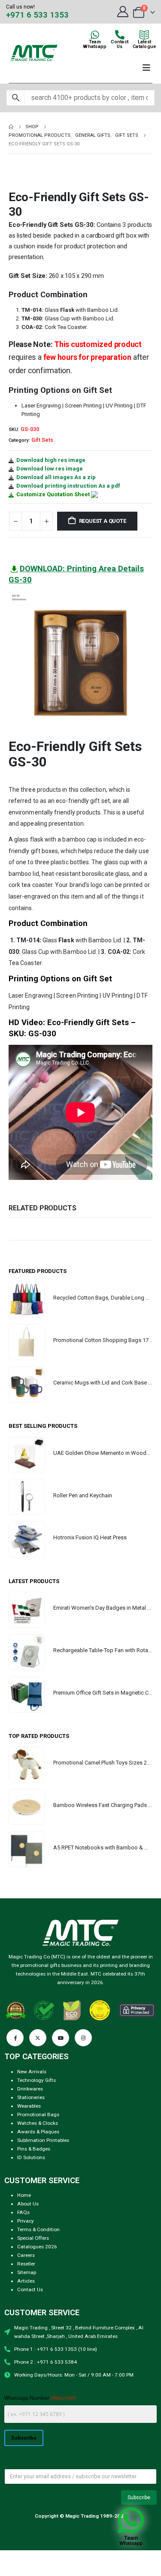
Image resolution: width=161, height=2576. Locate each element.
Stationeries (31, 2097)
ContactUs (120, 44)
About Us (28, 2204)
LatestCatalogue (144, 44)
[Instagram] (83, 2038)
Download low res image (50, 469)
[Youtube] (61, 2038)
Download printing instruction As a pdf (68, 486)
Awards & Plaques (38, 2132)
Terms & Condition (38, 2229)
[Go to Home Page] (11, 127)
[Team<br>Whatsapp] (95, 35)
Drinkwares (30, 2089)
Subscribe (24, 2437)
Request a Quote (103, 521)
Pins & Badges (34, 2149)
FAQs (23, 2212)
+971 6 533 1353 (37, 15)
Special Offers (33, 2238)
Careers (26, 2255)
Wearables (29, 2106)
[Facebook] (15, 2038)
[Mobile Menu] (146, 68)
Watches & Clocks (38, 2123)
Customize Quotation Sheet (53, 494)
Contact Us (30, 2289)
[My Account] (123, 12)
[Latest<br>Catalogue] (144, 35)
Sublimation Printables (43, 2140)
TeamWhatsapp (95, 44)
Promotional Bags (38, 2114)
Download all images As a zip (56, 477)
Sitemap (27, 2272)
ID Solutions (31, 2157)
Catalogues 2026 (37, 2247)
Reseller (26, 2264)
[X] (38, 2038)
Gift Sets (42, 440)
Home (24, 2195)
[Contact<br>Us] (120, 35)
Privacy (26, 2221)
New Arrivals (32, 2072)
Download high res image (51, 460)
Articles (26, 2281)
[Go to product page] (27, 1300)
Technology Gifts (36, 2080)
